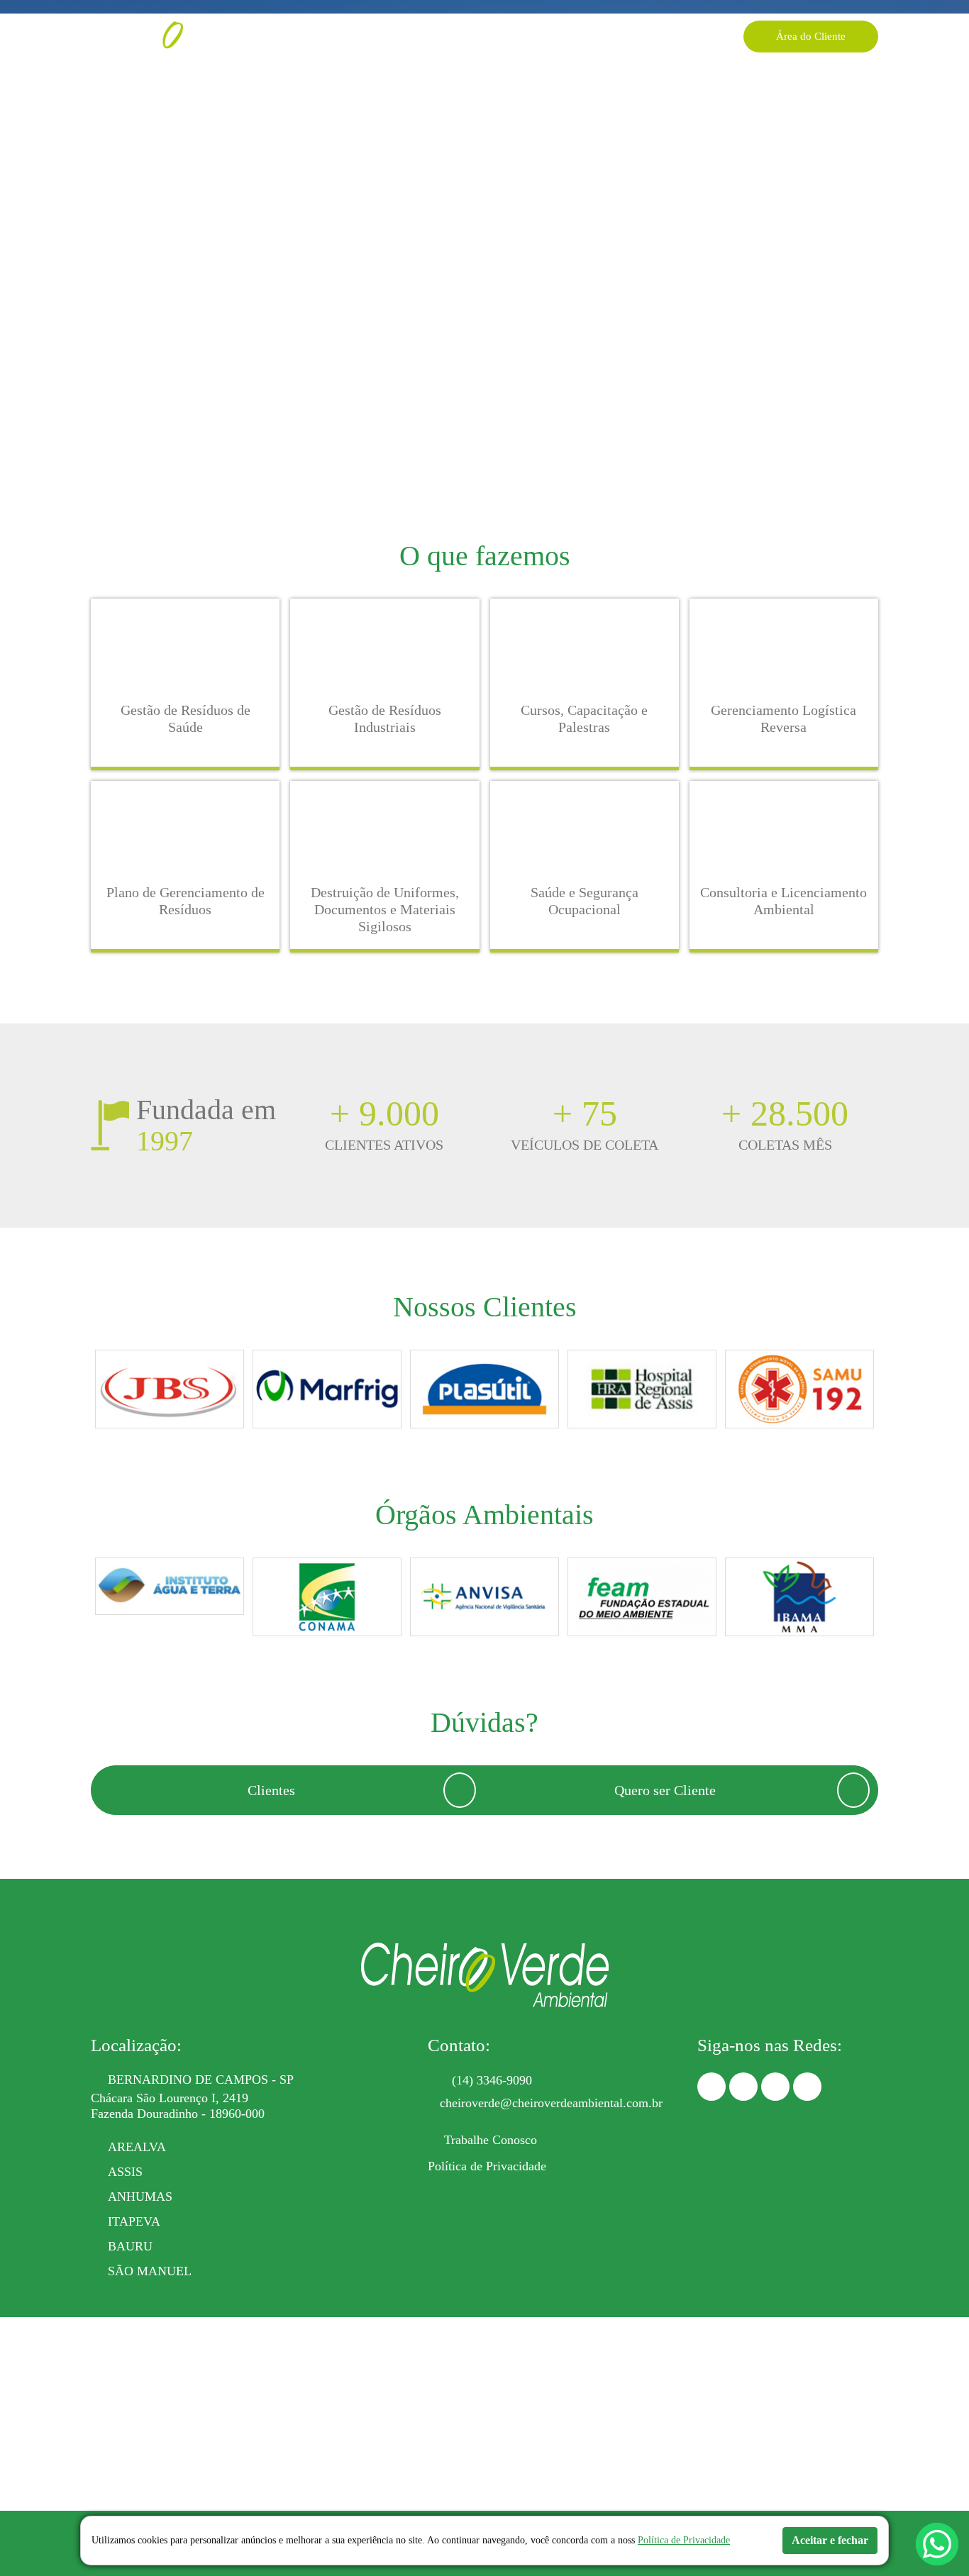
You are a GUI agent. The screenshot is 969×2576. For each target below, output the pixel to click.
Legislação (448, 36)
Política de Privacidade (487, 2166)
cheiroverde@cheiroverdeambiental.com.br (551, 2103)
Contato (681, 36)
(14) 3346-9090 (492, 2080)
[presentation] (90, 1392)
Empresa (326, 36)
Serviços (384, 36)
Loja (635, 36)
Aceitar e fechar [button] (830, 2540)
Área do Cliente (811, 36)
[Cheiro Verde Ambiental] (176, 36)
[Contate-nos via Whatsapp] (937, 2544)
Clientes (588, 36)
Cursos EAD (521, 36)
